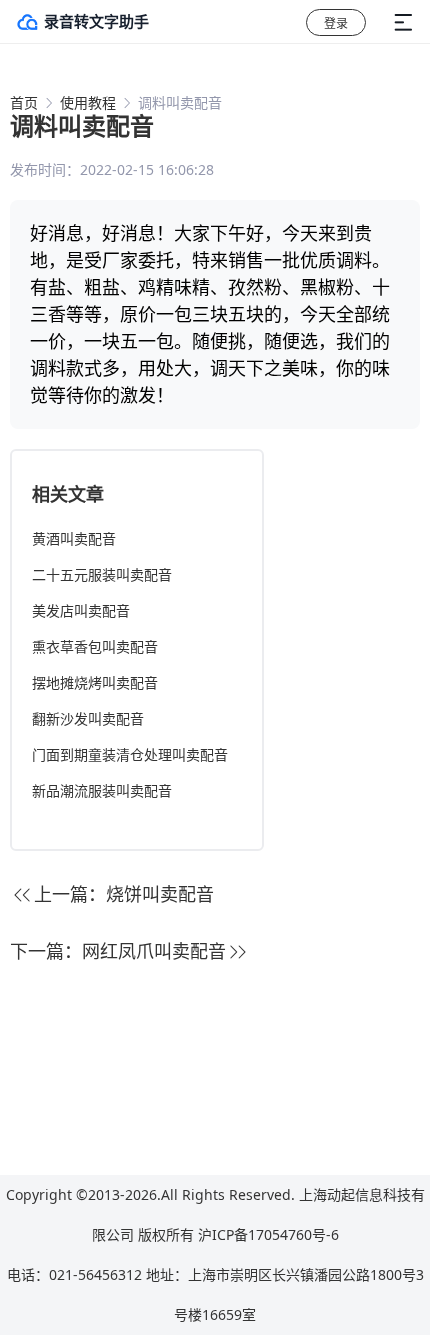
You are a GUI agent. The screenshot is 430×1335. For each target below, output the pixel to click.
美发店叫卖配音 (81, 610)
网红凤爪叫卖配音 (154, 951)
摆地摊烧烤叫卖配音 (95, 682)
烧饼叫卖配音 (160, 894)
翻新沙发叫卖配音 (88, 718)
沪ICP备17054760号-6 (268, 1234)
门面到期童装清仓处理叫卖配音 (130, 754)
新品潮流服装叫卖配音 (102, 790)
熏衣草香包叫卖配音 (95, 646)
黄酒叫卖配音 (74, 538)
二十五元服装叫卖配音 (102, 574)
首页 (24, 102)
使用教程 (88, 102)
